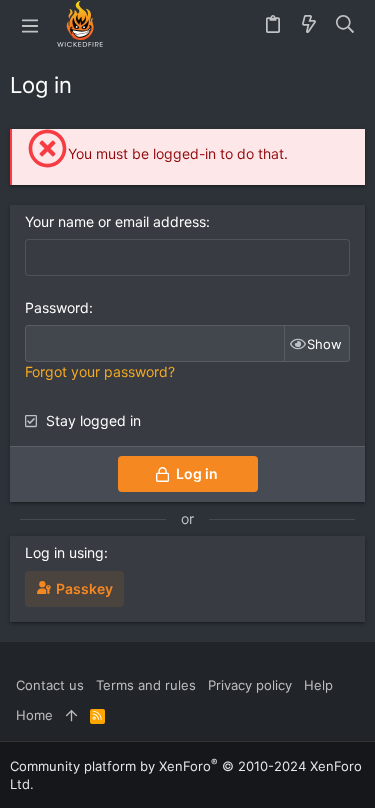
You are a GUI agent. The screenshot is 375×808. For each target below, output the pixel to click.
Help (318, 685)
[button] (30, 25)
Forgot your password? (100, 371)
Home (34, 715)
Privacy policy (250, 685)
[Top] (71, 715)
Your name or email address (115, 221)
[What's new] (309, 25)
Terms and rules (146, 685)
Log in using (64, 552)
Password (57, 307)
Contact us (50, 685)
